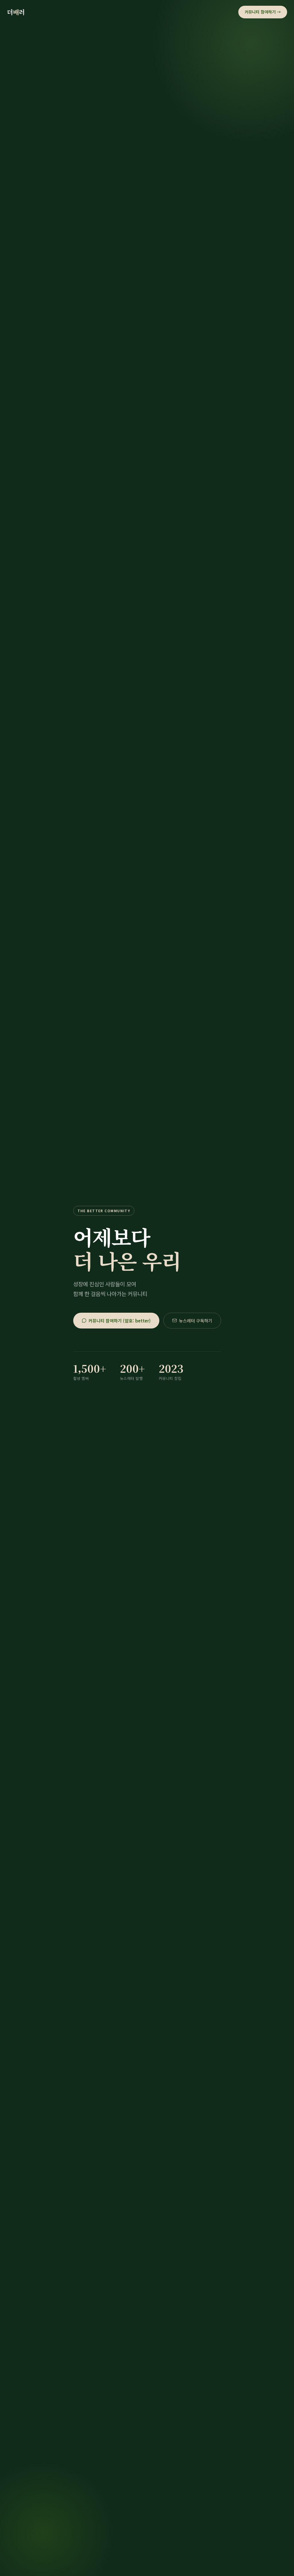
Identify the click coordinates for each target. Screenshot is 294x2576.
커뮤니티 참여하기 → (263, 12)
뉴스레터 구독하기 (196, 1321)
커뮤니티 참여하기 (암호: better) (120, 1321)
